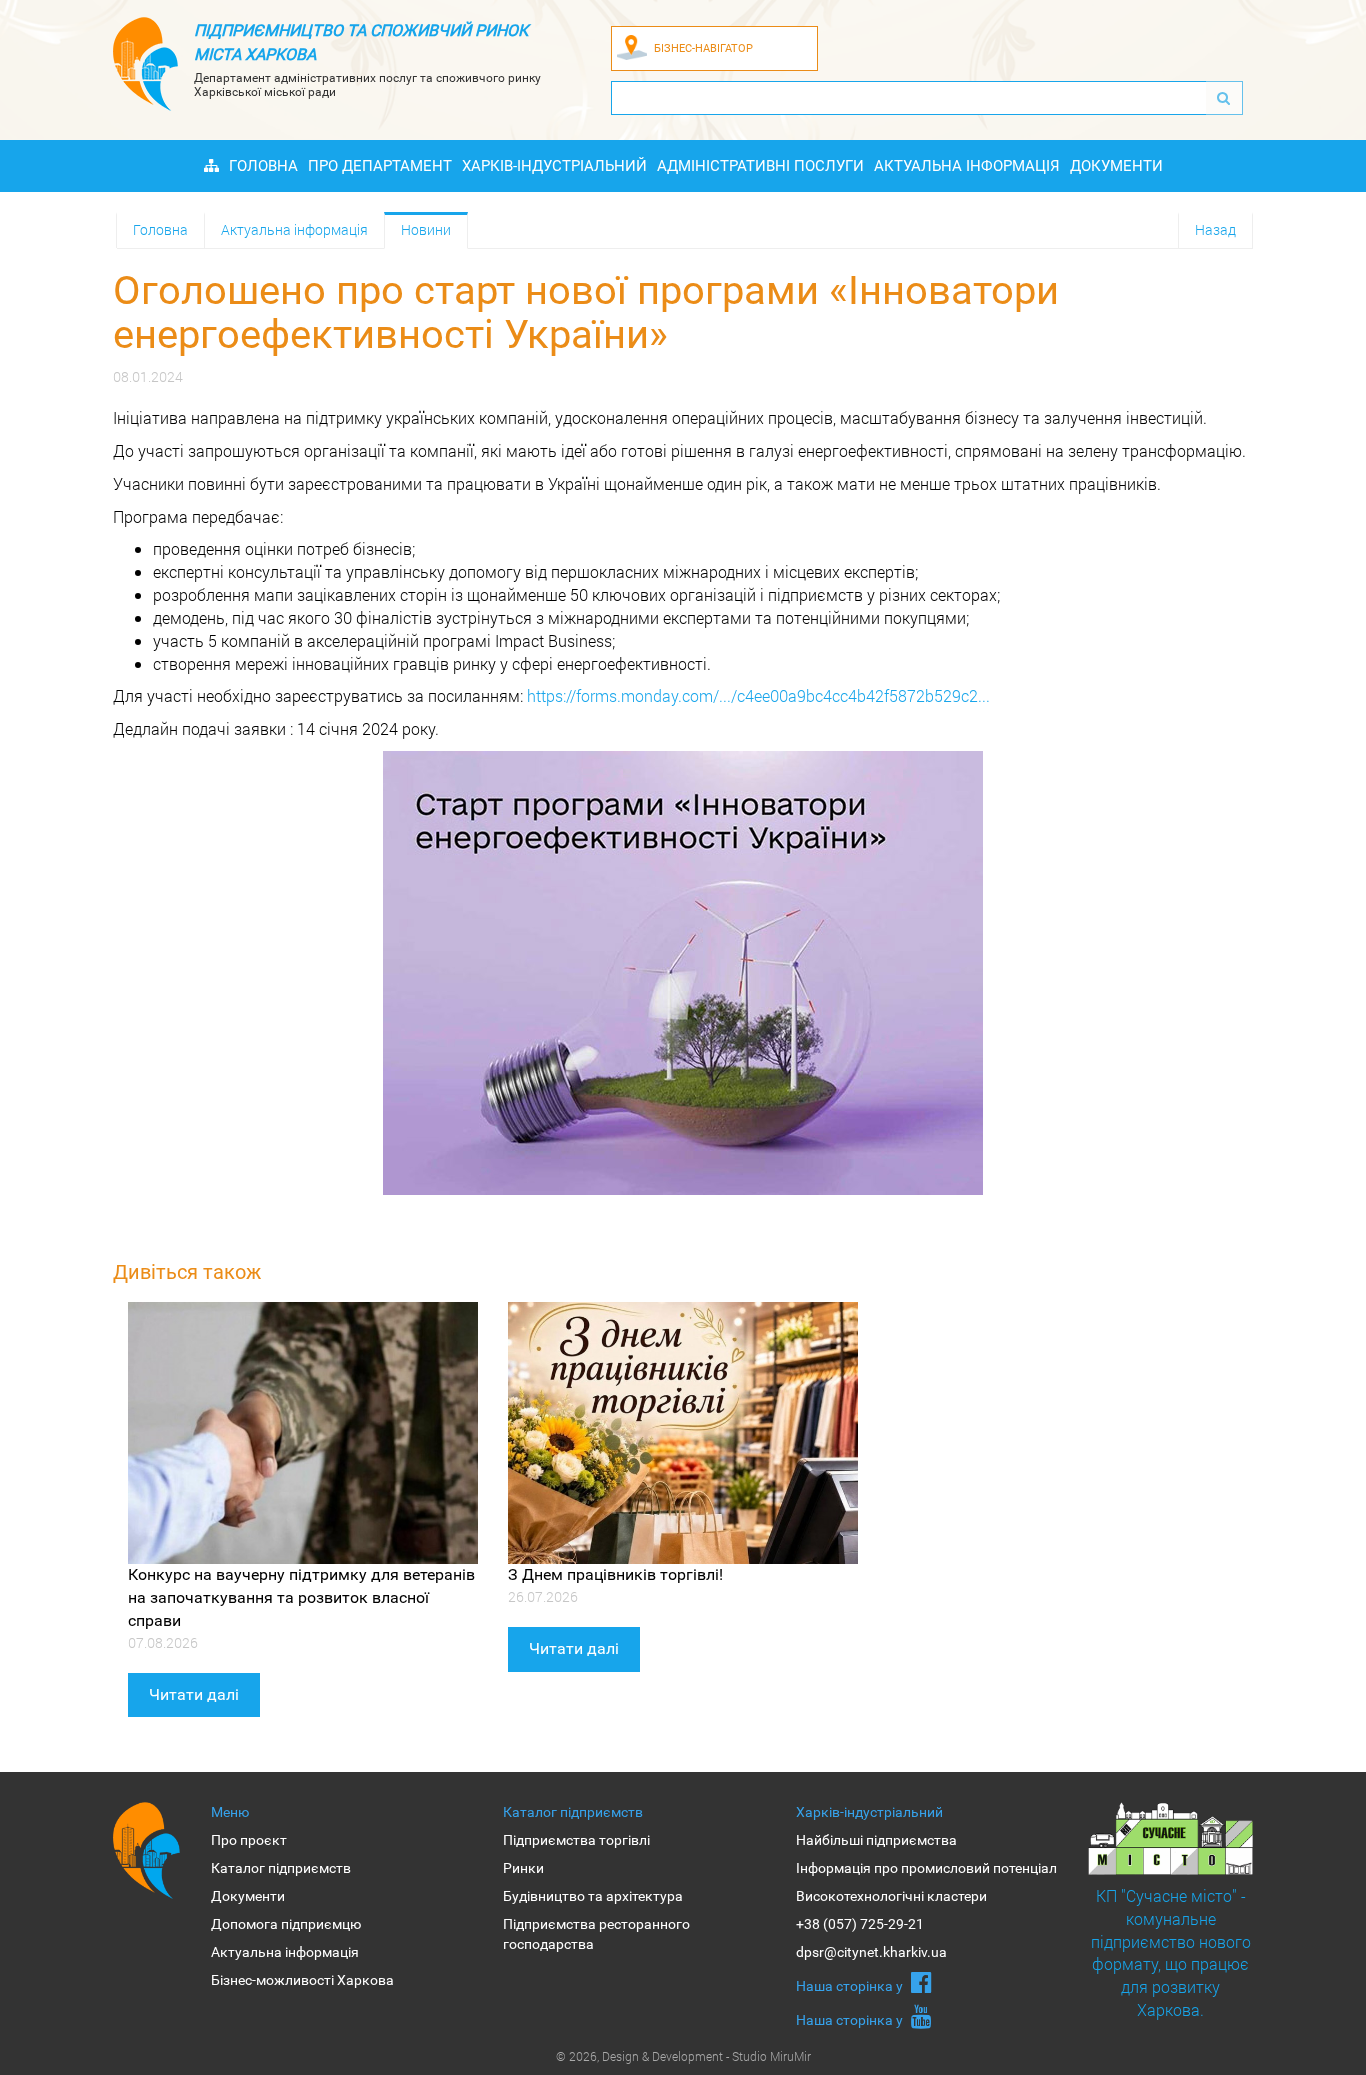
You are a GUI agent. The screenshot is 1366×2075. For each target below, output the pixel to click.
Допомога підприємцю (286, 1924)
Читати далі (194, 1694)
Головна (263, 166)
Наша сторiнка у (851, 1986)
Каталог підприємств (281, 1868)
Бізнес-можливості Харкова (302, 1980)
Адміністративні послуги (760, 166)
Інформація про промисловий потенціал (926, 1868)
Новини (426, 229)
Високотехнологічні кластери (891, 1896)
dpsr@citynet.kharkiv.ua (871, 1952)
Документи (1116, 166)
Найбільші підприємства (876, 1840)
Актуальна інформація (967, 166)
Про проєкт (249, 1840)
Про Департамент (380, 166)
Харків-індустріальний (554, 166)
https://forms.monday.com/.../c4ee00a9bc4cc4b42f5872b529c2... (758, 695)
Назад (1215, 229)
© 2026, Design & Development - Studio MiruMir (683, 2056)
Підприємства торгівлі (576, 1840)
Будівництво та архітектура (593, 1896)
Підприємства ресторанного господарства (596, 1934)
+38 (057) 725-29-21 (860, 1924)
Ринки (523, 1868)
